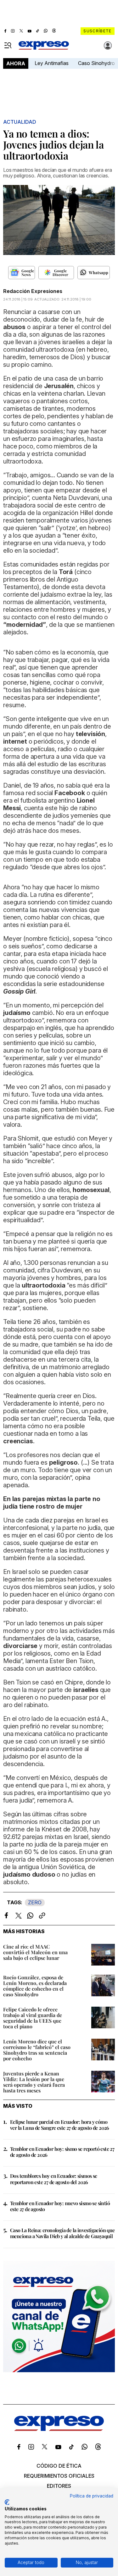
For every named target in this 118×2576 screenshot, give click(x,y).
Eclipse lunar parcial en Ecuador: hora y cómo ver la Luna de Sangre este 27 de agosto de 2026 (60, 2125)
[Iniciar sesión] (108, 46)
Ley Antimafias (52, 63)
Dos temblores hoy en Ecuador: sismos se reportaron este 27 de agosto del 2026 (54, 2179)
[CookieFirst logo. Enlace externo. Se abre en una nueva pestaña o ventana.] (7, 2502)
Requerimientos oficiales (59, 2476)
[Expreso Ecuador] (59, 2429)
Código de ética (59, 2466)
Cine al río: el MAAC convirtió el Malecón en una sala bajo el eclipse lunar (35, 1952)
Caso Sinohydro (96, 63)
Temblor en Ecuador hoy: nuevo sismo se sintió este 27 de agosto (60, 2206)
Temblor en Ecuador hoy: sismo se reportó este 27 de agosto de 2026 (62, 2152)
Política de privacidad (92, 2496)
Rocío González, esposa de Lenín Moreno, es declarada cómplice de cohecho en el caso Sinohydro (35, 1986)
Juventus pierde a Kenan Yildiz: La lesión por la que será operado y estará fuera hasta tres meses (34, 2082)
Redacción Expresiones (33, 291)
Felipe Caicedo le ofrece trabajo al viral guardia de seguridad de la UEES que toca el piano (33, 2018)
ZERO (35, 1902)
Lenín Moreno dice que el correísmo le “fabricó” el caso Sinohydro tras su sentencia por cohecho (37, 2050)
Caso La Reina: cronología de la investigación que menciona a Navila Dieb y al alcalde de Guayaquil (62, 2233)
